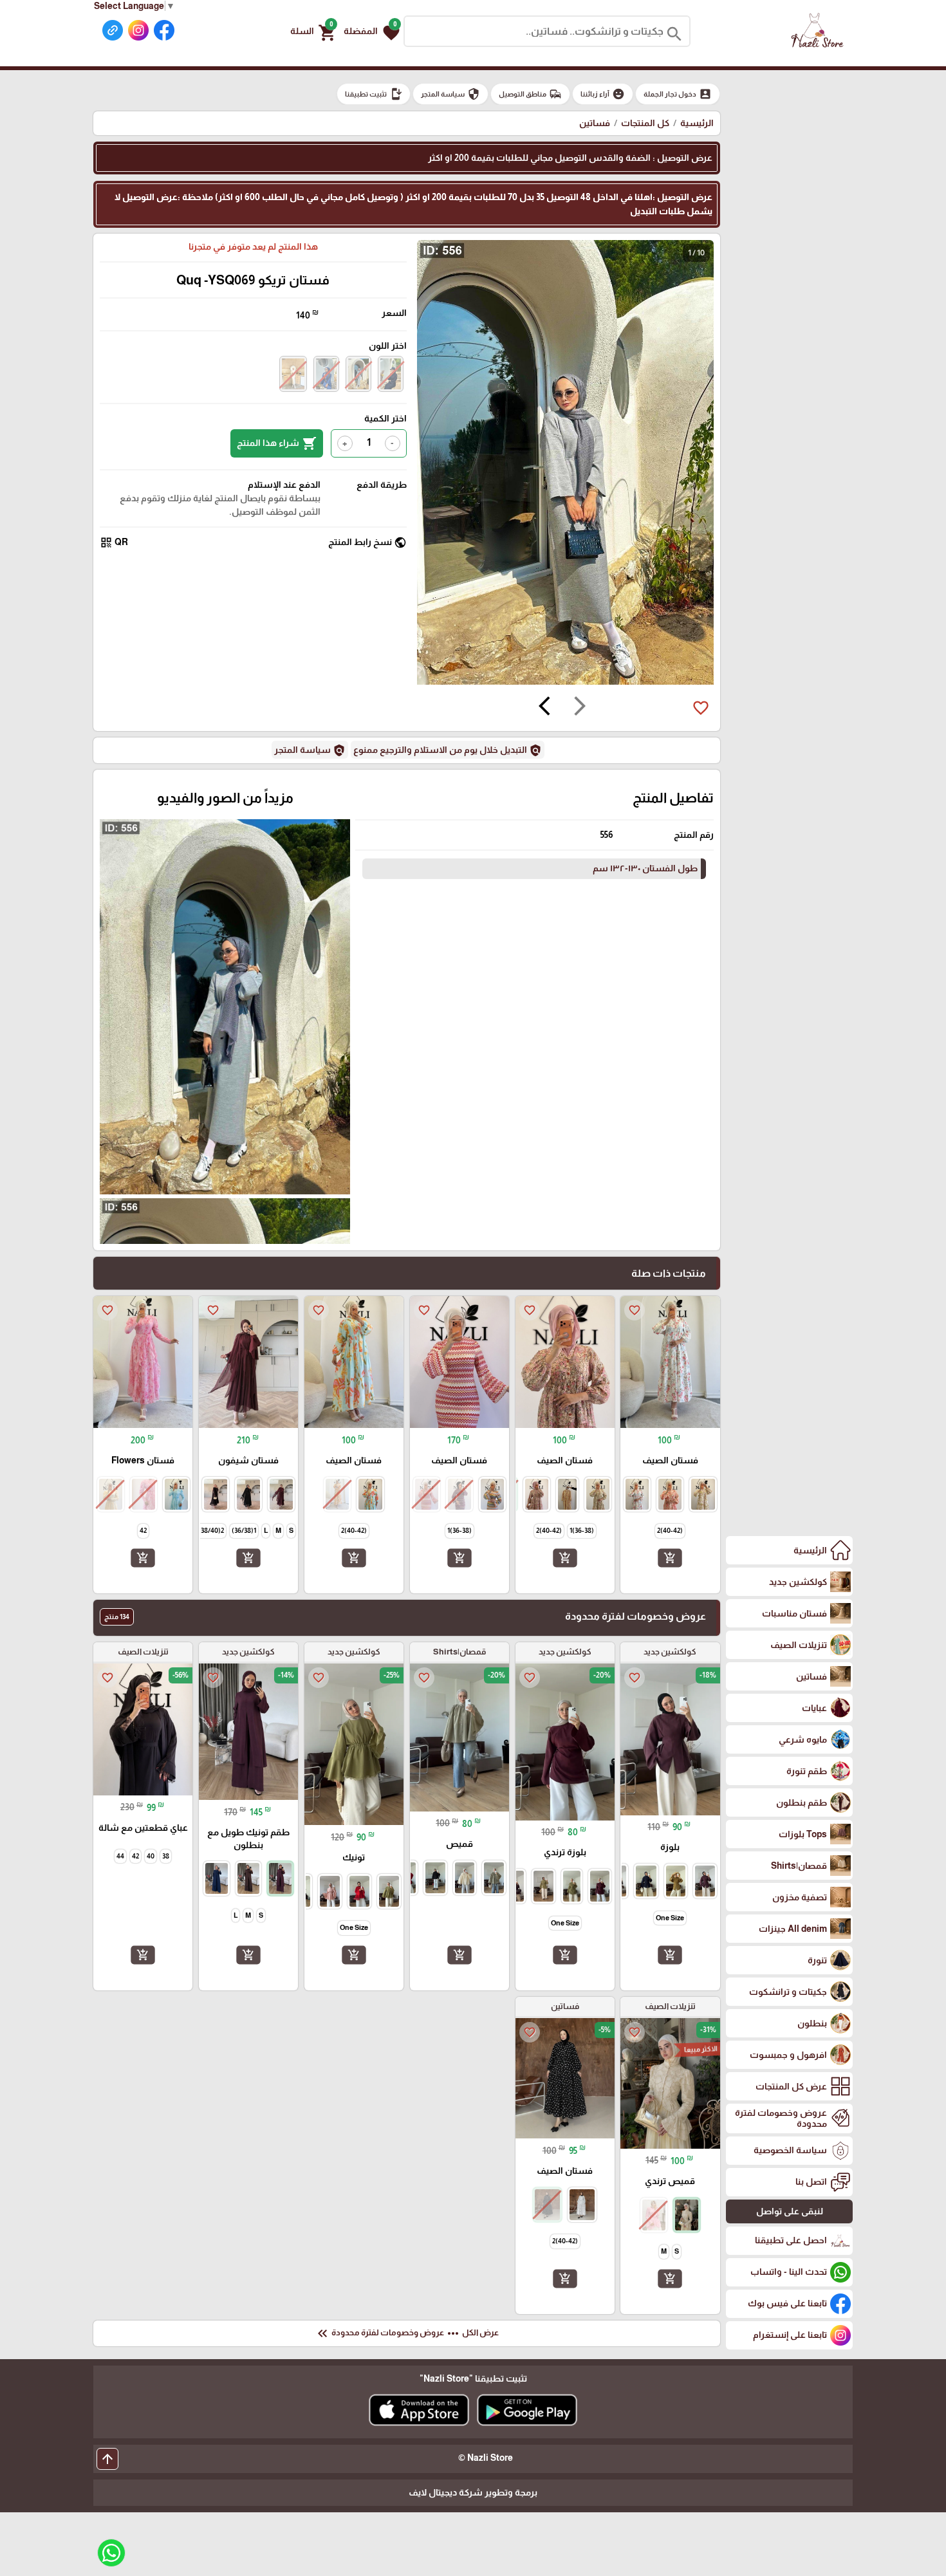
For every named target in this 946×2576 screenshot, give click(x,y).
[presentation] (580, 708)
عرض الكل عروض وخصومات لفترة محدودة (407, 2333)
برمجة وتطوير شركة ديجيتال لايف (473, 2492)
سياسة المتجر (450, 94)
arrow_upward (107, 2459)
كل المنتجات (645, 123)
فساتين (595, 123)
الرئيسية (697, 123)
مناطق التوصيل (530, 94)
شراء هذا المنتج (277, 443)
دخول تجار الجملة (678, 94)
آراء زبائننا (603, 94)
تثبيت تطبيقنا (374, 94)
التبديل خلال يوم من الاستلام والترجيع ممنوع (448, 750)
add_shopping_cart (670, 1558)
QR (114, 542)
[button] (372, 32)
